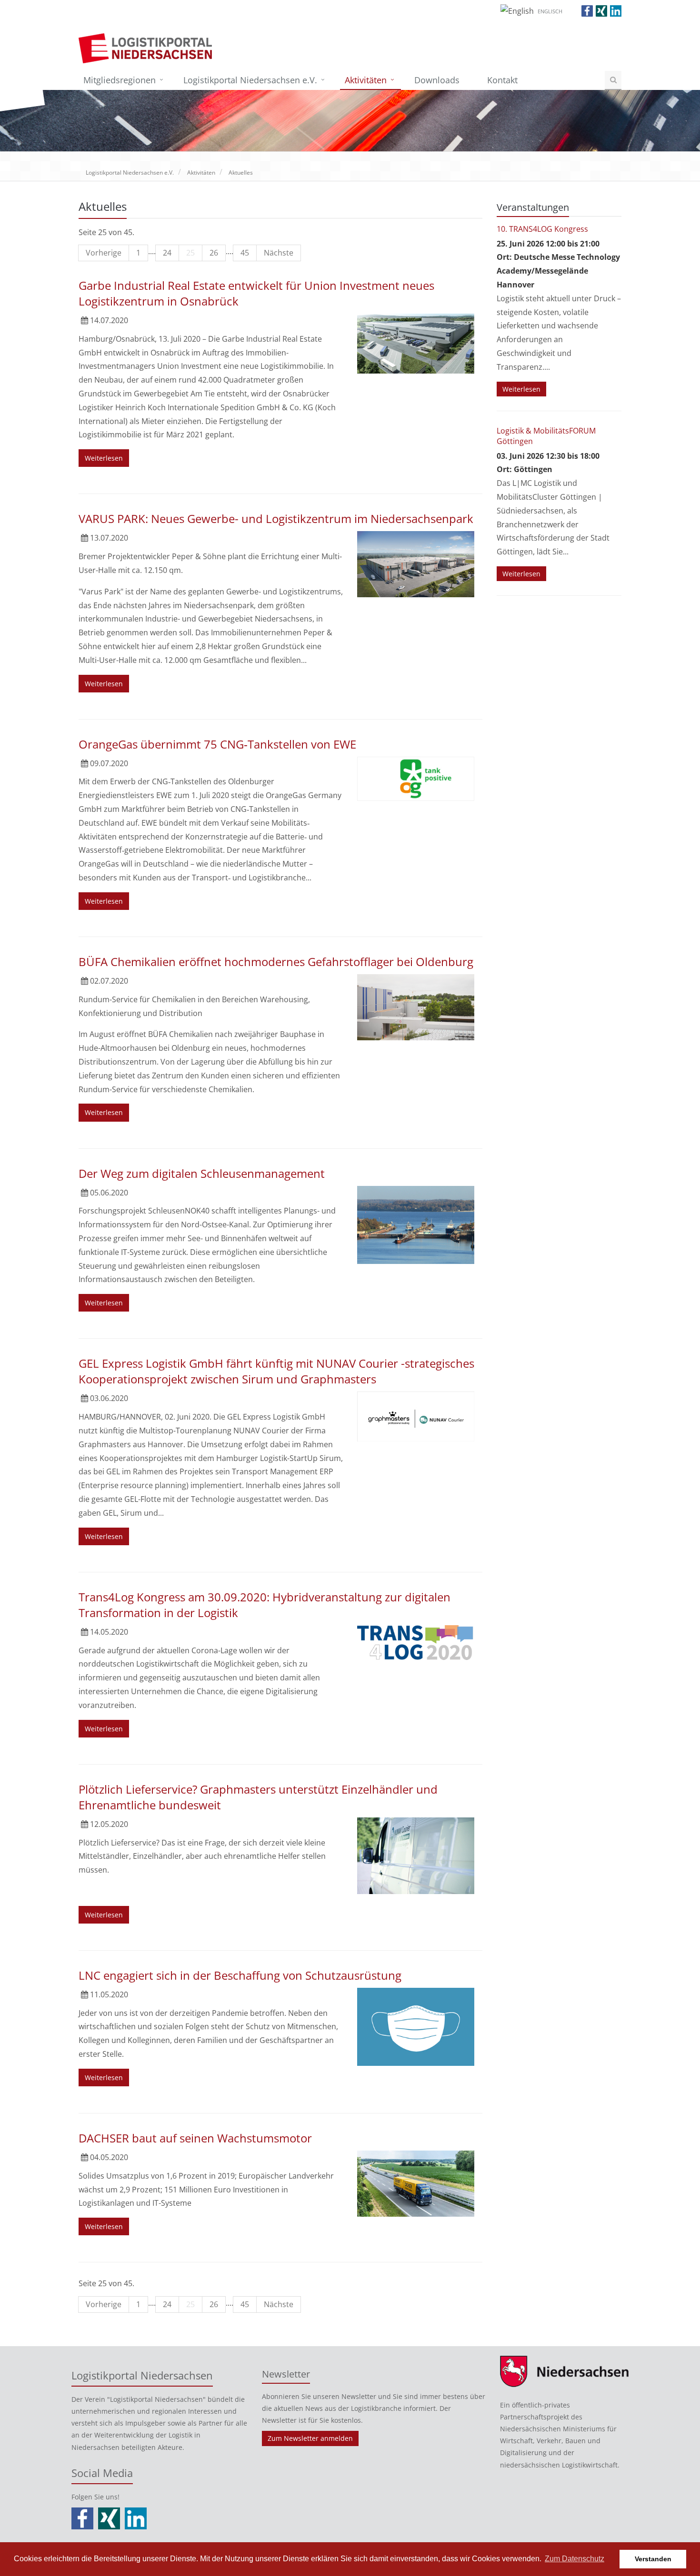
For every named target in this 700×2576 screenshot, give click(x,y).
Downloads (437, 80)
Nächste (279, 253)
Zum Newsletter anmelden (310, 2438)
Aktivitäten (366, 80)
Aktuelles (241, 173)
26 (214, 253)
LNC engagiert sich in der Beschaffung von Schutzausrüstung (240, 1975)
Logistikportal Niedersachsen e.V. (250, 80)
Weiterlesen (104, 458)
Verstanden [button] (653, 2559)
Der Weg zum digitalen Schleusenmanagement (202, 1173)
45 (245, 253)
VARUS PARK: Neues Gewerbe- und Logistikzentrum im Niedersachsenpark (276, 518)
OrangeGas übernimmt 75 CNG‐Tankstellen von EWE (217, 744)
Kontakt (502, 80)
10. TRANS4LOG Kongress (542, 229)
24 (167, 253)
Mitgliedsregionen (120, 80)
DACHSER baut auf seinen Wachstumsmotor (195, 2138)
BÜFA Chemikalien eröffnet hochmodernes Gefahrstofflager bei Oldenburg (276, 962)
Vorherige (104, 253)
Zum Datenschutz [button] (575, 2559)
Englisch (550, 11)
